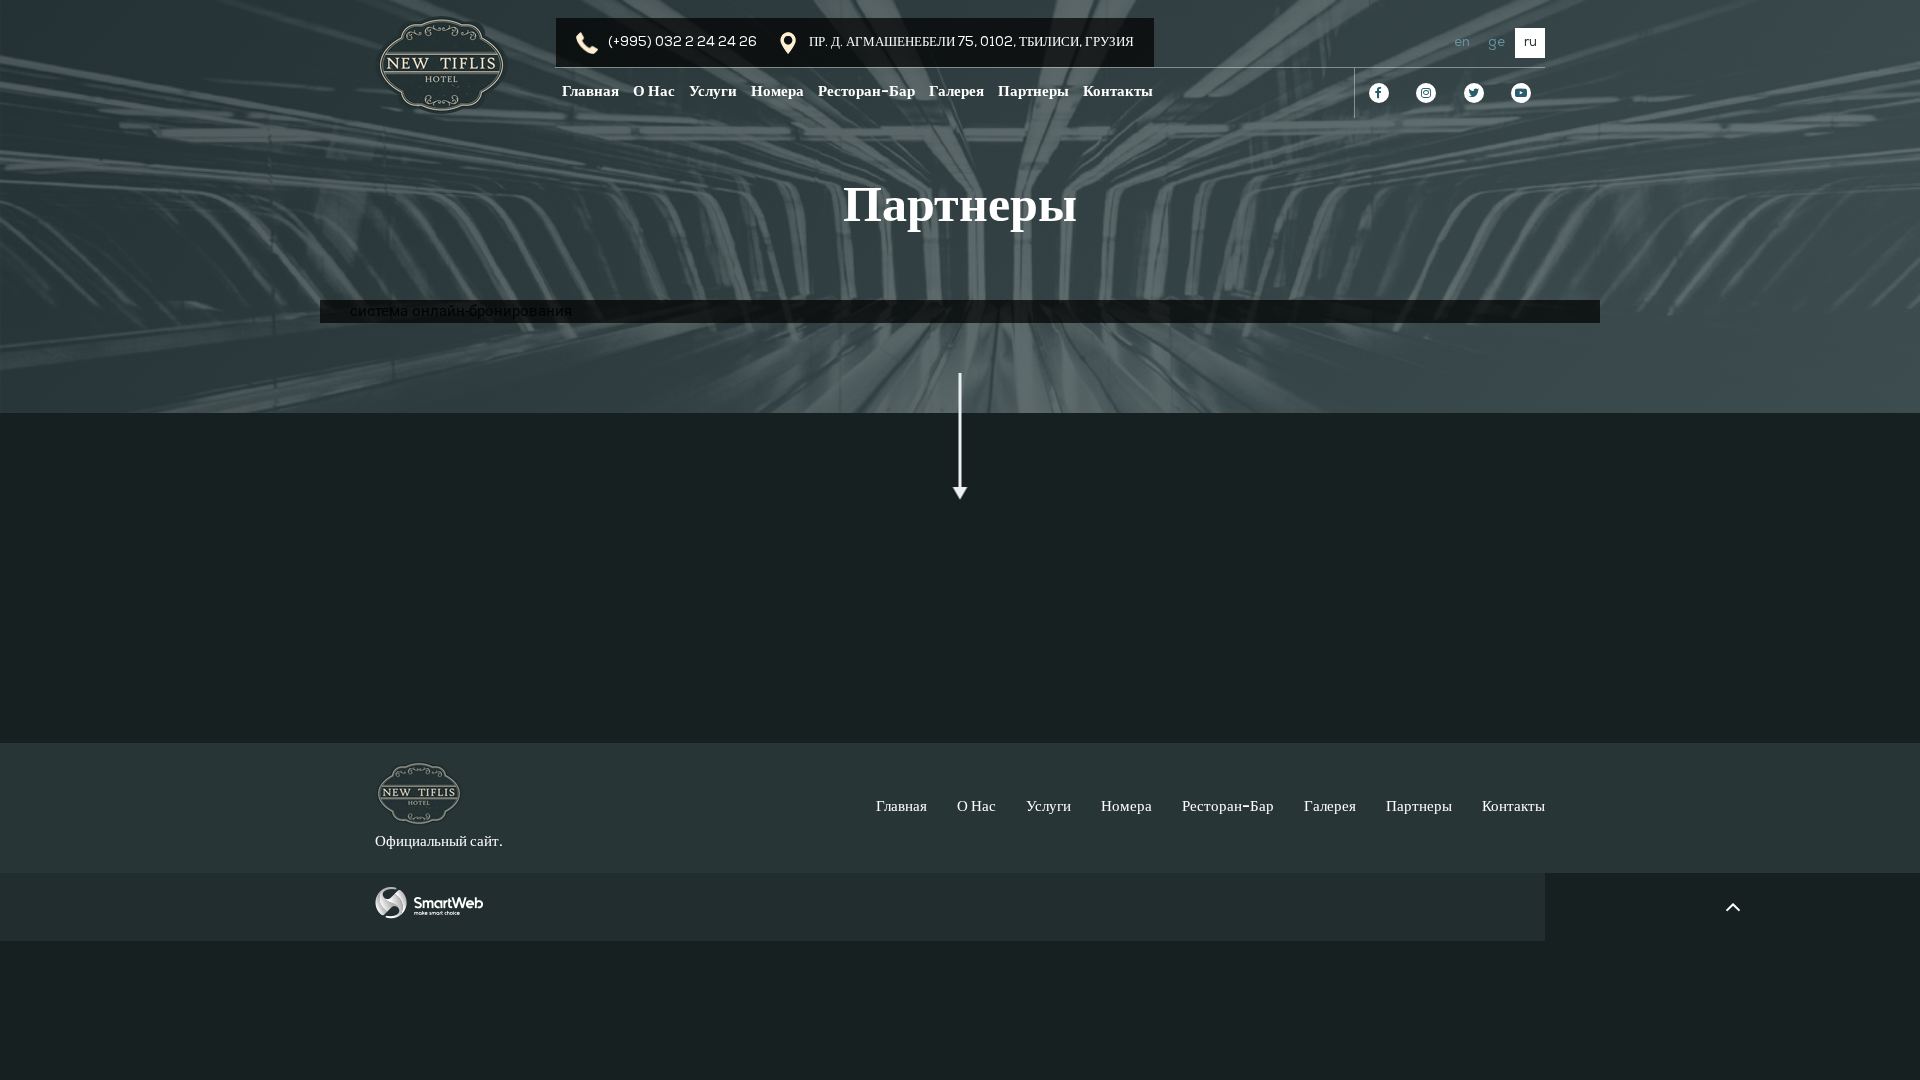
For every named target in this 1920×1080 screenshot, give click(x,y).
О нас (654, 92)
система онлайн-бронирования (461, 311)
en (1462, 42)
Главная (590, 92)
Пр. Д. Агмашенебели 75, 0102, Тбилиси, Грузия (971, 42)
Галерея (956, 92)
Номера (777, 92)
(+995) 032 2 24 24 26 (682, 42)
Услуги (713, 92)
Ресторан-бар (866, 92)
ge (1496, 42)
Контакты (1118, 92)
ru (1530, 42)
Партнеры (1033, 92)
